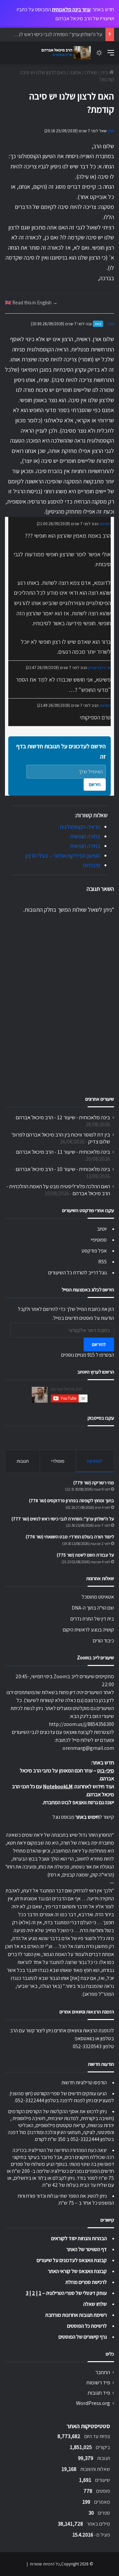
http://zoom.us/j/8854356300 (81, 1724)
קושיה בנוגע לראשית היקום (88, 1630)
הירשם (95, 784)
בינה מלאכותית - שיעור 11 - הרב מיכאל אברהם (63, 1152)
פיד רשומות (98, 2382)
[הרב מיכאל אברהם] (64, 53)
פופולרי (58, 1461)
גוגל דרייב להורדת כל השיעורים (78, 1273)
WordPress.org (93, 2403)
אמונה (75, 72)
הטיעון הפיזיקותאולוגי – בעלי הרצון (63, 856)
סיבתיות (91, 865)
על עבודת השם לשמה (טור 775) (85, 1555)
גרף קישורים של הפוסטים (83, 2337)
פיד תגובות (99, 2393)
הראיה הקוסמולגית (80, 827)
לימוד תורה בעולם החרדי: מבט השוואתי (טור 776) (70, 1537)
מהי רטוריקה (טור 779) (94, 1483)
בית (105, 72)
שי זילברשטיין (99, 668)
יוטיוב (102, 1229)
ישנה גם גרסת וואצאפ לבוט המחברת (79, 1802)
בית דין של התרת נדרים (92, 1619)
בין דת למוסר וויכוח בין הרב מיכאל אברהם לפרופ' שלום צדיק (61, 1138)
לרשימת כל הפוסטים (87, 2326)
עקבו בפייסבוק (101, 1418)
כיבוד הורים (103, 1641)
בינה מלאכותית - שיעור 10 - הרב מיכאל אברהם (63, 1169)
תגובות (23, 1461)
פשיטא (105, 524)
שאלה (91, 72)
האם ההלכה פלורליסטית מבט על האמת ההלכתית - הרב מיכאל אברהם (58, 1190)
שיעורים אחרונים (100, 1099)
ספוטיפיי (99, 1240)
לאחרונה (95, 1461)
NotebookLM (58, 1786)
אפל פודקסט (94, 1251)
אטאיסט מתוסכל (98, 1597)
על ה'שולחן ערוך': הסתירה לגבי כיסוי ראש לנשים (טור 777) (63, 1519)
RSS (102, 1262)
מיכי (111, 324)
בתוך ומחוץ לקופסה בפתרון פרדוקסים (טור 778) (72, 1501)
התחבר (103, 2372)
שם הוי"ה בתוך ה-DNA (93, 1608)
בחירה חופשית (85, 836)
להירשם (99, 1344)
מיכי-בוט (106, 1771)
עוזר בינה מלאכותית (71, 9)
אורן (111, 131)
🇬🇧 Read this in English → (31, 302)
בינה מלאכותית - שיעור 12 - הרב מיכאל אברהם (63, 1117)
